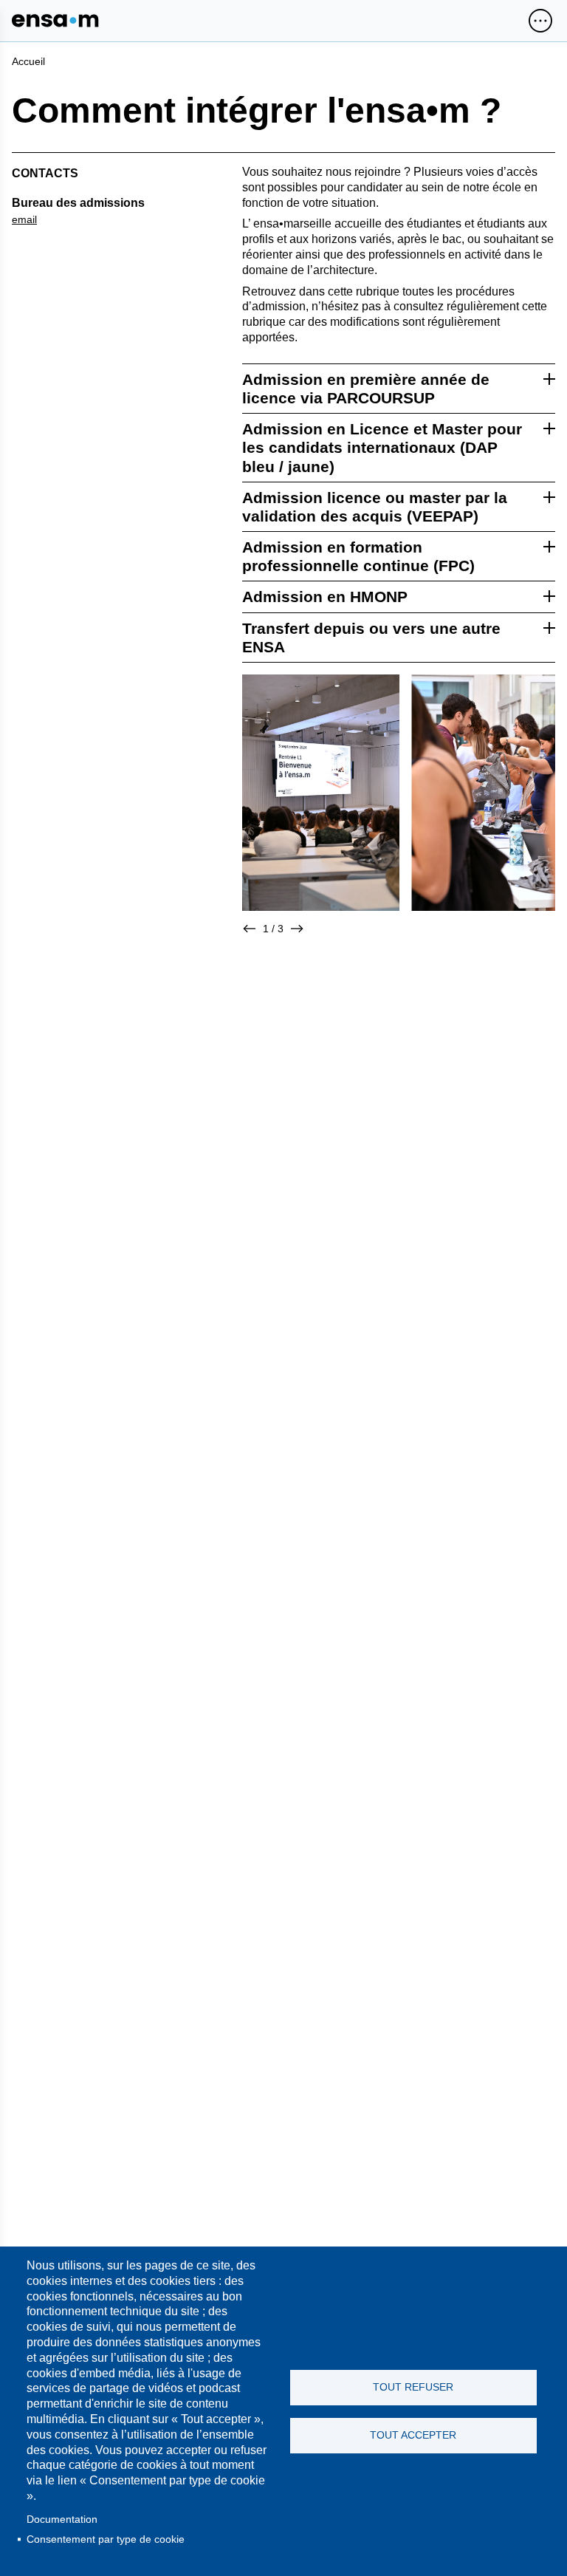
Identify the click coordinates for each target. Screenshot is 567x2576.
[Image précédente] (250, 929)
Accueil (28, 61)
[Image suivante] (297, 929)
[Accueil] (55, 21)
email (24, 219)
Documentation (62, 2519)
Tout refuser (413, 2387)
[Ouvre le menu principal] (540, 21)
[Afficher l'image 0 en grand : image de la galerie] (321, 793)
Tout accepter (413, 2435)
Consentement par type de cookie (106, 2539)
